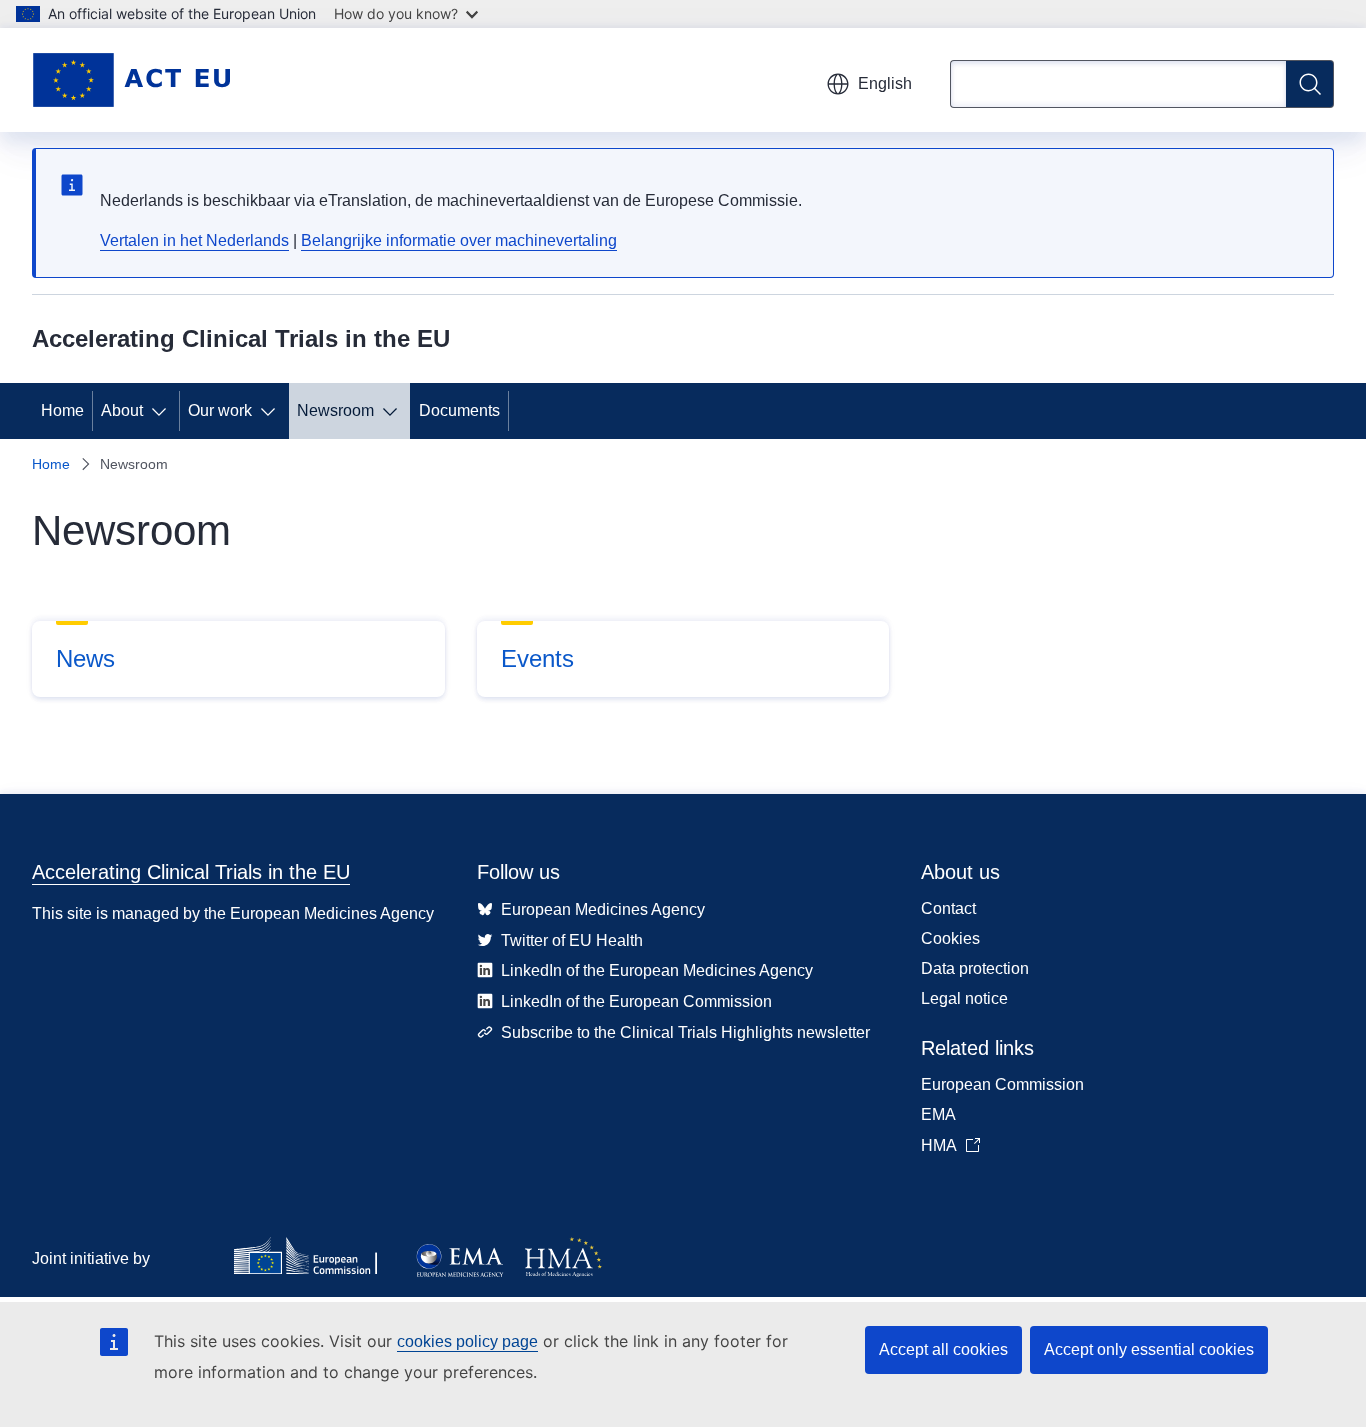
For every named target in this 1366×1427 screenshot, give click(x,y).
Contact (948, 908)
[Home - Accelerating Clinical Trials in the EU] (131, 80)
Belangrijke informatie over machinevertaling (459, 240)
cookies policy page (467, 1341)
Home (62, 410)
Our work (220, 410)
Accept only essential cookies (1149, 1349)
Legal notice (964, 998)
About (122, 410)
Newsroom (335, 410)
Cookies (950, 938)
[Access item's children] (163, 411)
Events (537, 658)
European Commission (1002, 1084)
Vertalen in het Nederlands (194, 240)
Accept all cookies (943, 1349)
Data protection (975, 968)
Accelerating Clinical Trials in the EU (191, 872)
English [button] (885, 83)
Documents (459, 410)
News (85, 658)
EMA (938, 1114)
